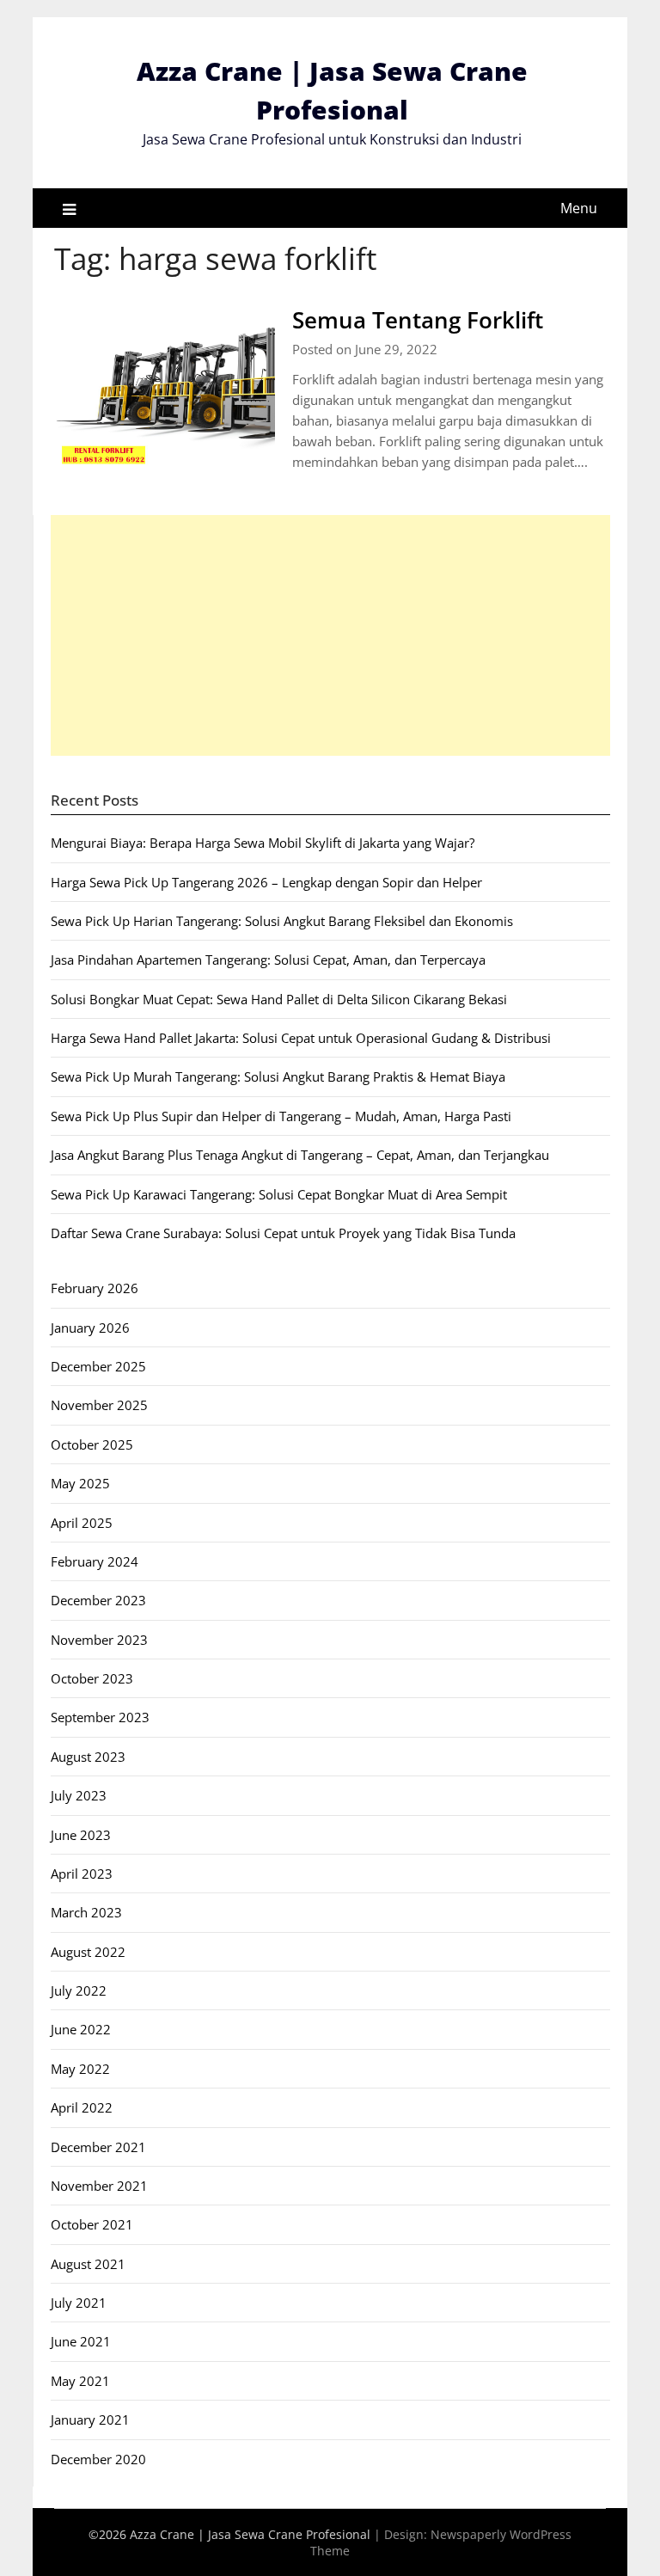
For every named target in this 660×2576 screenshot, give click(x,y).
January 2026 (90, 1328)
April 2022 (82, 2107)
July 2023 (79, 1795)
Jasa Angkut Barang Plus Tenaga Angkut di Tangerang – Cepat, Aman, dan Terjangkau (300, 1155)
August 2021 (88, 2264)
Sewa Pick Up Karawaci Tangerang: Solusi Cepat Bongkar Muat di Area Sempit (279, 1194)
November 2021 (99, 2186)
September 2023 (100, 1717)
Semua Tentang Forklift (418, 320)
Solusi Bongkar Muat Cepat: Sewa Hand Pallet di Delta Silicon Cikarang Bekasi (279, 999)
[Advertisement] (330, 635)
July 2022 (79, 1990)
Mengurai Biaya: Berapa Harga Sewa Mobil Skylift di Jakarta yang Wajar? (263, 843)
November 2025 (99, 1405)
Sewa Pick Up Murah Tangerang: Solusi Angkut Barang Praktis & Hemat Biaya (278, 1076)
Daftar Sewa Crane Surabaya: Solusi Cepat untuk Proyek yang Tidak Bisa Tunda (283, 1233)
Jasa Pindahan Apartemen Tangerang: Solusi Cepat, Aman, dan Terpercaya (268, 960)
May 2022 (80, 2069)
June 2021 (81, 2341)
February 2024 (95, 1561)
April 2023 (82, 1874)
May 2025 (80, 1483)
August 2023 (88, 1757)
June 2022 (81, 2029)
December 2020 (98, 2459)
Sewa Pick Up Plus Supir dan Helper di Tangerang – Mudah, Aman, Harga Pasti (281, 1116)
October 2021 (92, 2224)
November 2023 (99, 1640)
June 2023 (81, 1835)
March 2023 (86, 1912)
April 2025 (82, 1523)
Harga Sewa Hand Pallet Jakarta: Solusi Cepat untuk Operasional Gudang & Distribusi (301, 1038)
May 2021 (80, 2381)
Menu (579, 208)
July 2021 (79, 2303)
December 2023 (98, 1600)
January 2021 (90, 2420)
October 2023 (92, 1678)
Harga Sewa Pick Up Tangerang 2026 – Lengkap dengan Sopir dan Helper (266, 882)
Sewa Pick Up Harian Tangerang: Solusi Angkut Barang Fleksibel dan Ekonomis (282, 921)
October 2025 (92, 1444)
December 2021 (98, 2147)
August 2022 (88, 1952)
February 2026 (95, 1288)
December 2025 (98, 1366)
